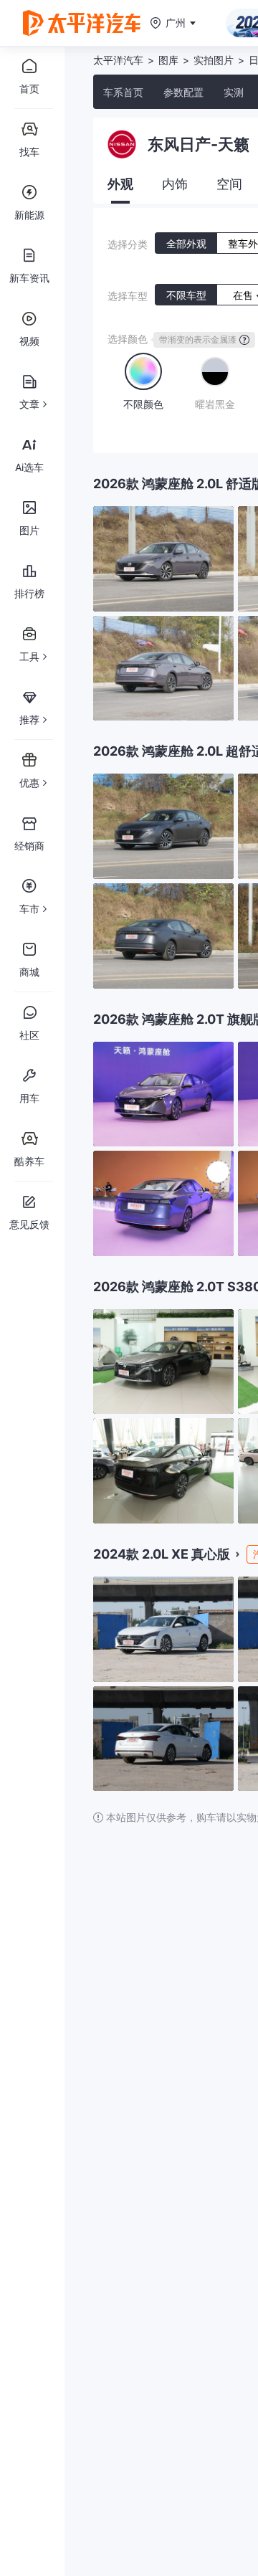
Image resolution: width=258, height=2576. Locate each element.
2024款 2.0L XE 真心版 (162, 1554)
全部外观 (186, 243)
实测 (234, 92)
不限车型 (186, 295)
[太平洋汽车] (82, 23)
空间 (229, 184)
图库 (168, 60)
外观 (120, 184)
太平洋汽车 (118, 60)
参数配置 (183, 92)
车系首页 (123, 92)
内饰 (175, 184)
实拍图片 (214, 60)
